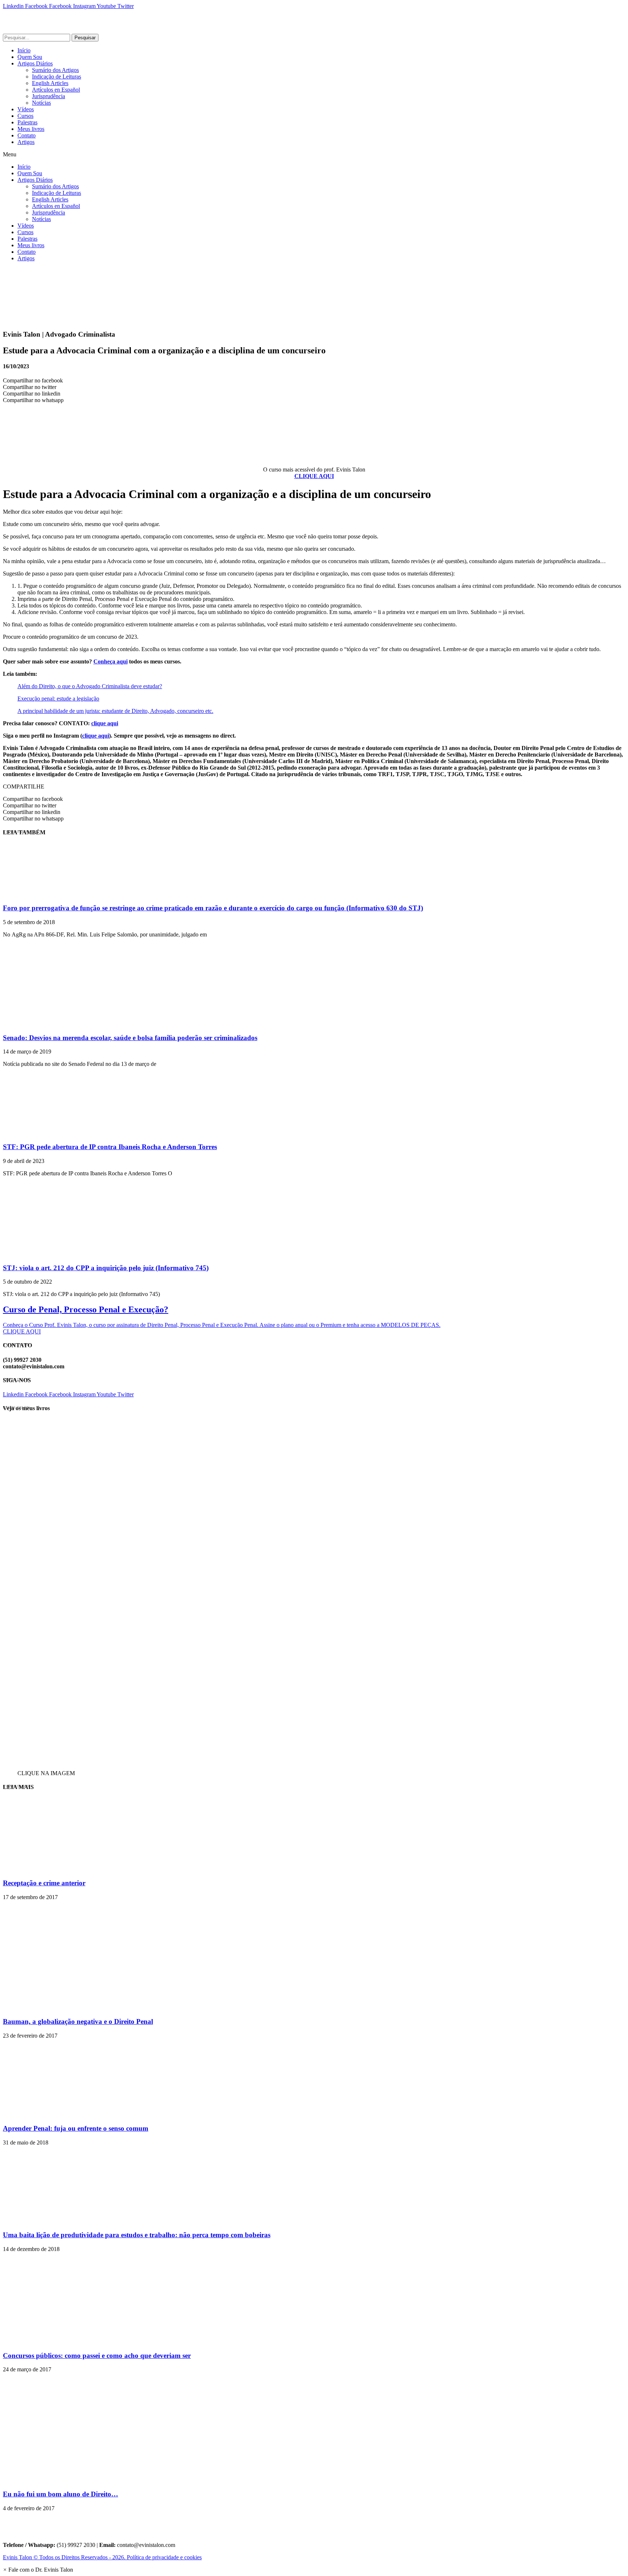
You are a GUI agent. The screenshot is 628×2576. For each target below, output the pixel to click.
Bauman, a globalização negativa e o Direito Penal (78, 2021)
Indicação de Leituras (57, 77)
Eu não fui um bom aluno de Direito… (61, 2494)
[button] (314, 155)
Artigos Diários (35, 63)
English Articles (50, 83)
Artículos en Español (56, 90)
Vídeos (26, 109)
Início (24, 50)
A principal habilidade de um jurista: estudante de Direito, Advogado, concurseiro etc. (115, 711)
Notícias (41, 103)
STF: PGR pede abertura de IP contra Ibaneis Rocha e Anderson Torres (110, 1147)
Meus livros (31, 129)
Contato (27, 135)
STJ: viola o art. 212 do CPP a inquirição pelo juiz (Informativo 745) (106, 1268)
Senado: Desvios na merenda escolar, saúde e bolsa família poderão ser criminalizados (130, 1038)
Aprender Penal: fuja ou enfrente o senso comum (76, 2128)
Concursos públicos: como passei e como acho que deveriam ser (97, 2356)
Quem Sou (30, 57)
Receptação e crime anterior (44, 1883)
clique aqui (105, 723)
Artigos (26, 142)
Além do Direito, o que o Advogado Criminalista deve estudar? (90, 686)
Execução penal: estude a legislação (58, 699)
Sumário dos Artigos (55, 70)
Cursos (25, 116)
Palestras (27, 122)
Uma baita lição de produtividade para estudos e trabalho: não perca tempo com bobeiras (137, 2235)
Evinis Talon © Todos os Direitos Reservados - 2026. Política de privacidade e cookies (102, 2557)
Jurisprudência (49, 96)
